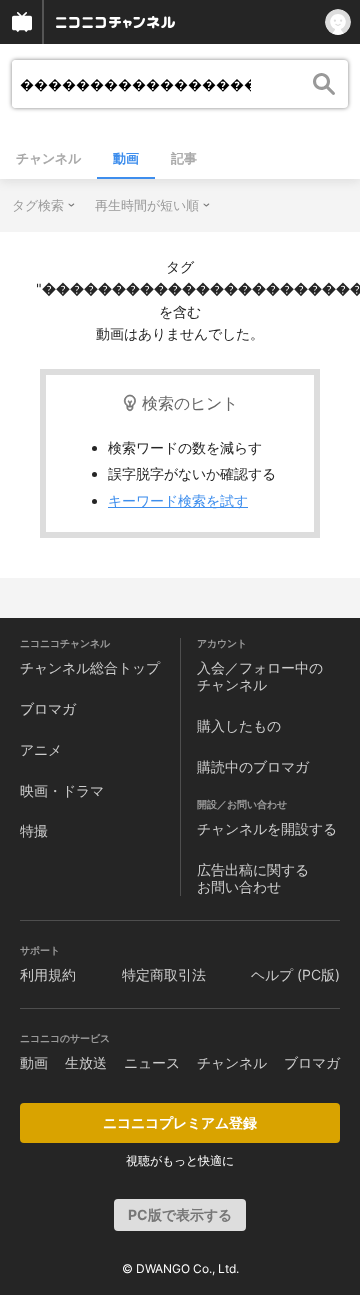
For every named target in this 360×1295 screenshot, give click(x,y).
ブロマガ (48, 708)
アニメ (41, 749)
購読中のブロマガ (253, 766)
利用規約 (48, 974)
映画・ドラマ (62, 790)
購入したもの (239, 725)
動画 (126, 158)
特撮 (34, 830)
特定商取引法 (164, 974)
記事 (184, 158)
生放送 (86, 1062)
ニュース (152, 1062)
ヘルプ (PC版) (295, 974)
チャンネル (48, 158)
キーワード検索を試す (178, 500)
